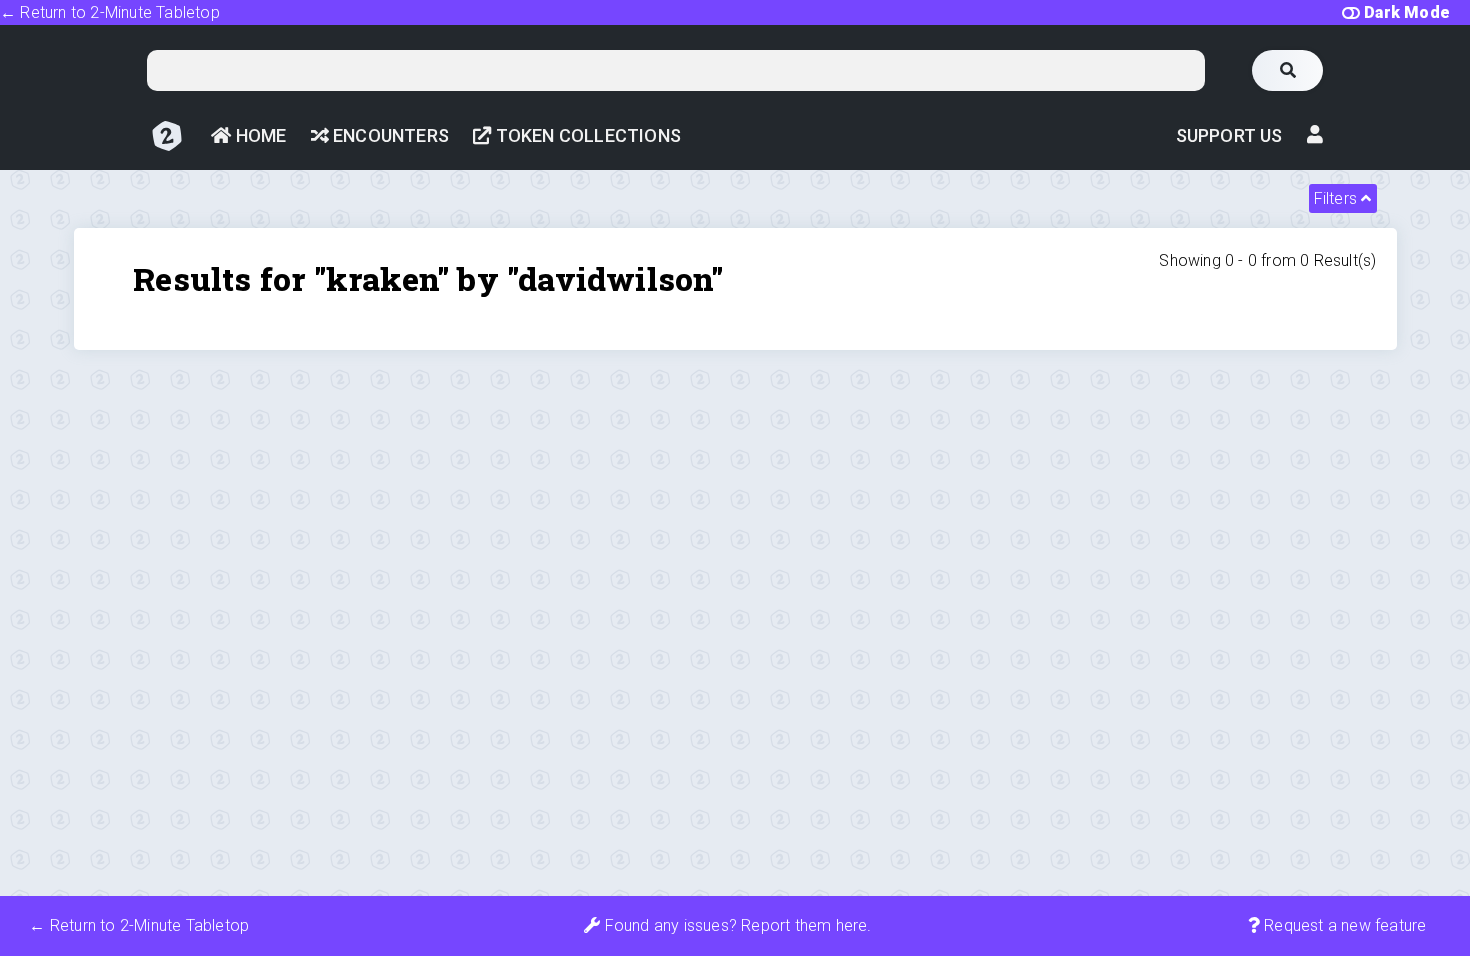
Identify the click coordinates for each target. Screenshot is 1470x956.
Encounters (389, 135)
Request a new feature (1343, 925)
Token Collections (586, 135)
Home (258, 135)
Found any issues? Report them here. (735, 925)
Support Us (1229, 135)
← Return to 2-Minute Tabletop (110, 12)
